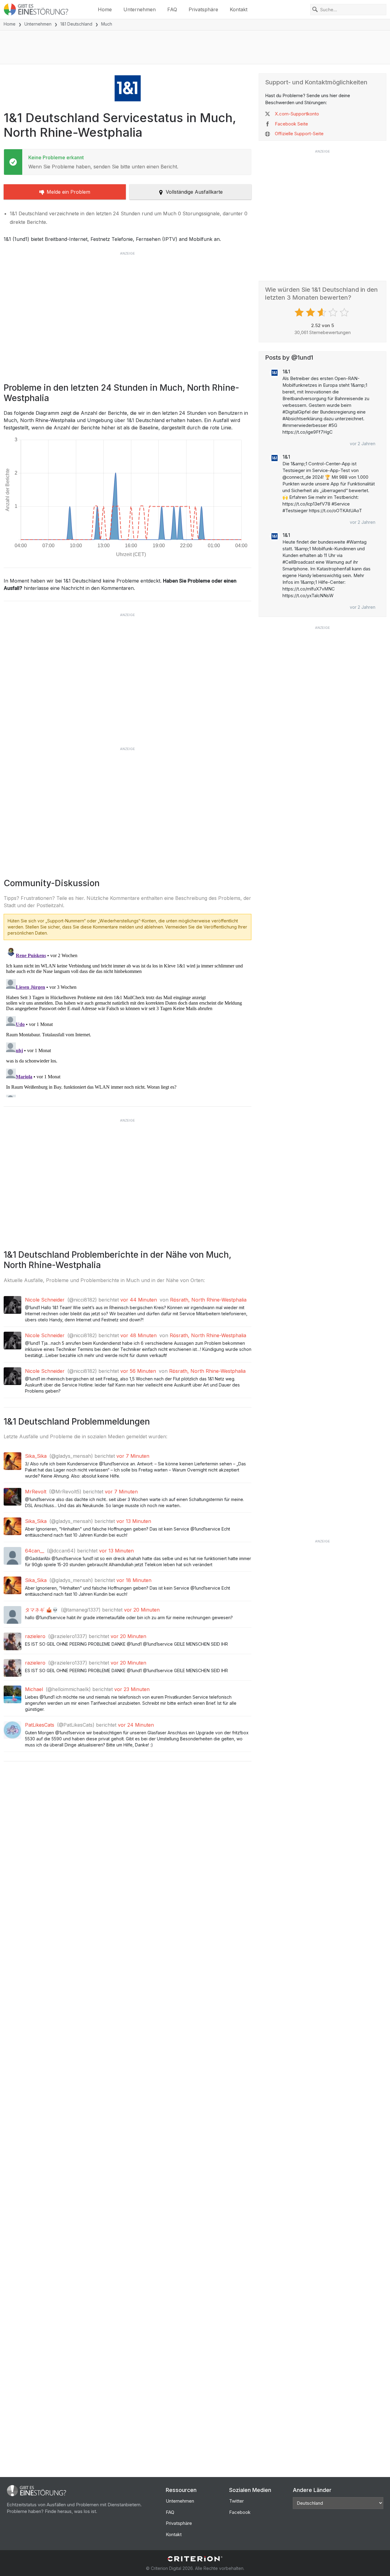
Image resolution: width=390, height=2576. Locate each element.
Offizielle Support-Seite (299, 134)
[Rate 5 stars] (345, 312)
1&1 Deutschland (76, 24)
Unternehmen (140, 9)
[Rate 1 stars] (300, 312)
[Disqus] (128, 1021)
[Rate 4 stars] (334, 312)
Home (105, 9)
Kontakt (239, 9)
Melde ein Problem (68, 192)
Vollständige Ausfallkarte (194, 192)
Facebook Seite (291, 124)
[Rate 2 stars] (311, 312)
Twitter (236, 2501)
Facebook (240, 2512)
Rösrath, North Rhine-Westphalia (208, 1300)
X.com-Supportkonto (297, 114)
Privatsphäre (203, 9)
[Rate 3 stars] (323, 312)
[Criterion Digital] (195, 2559)
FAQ (172, 9)
